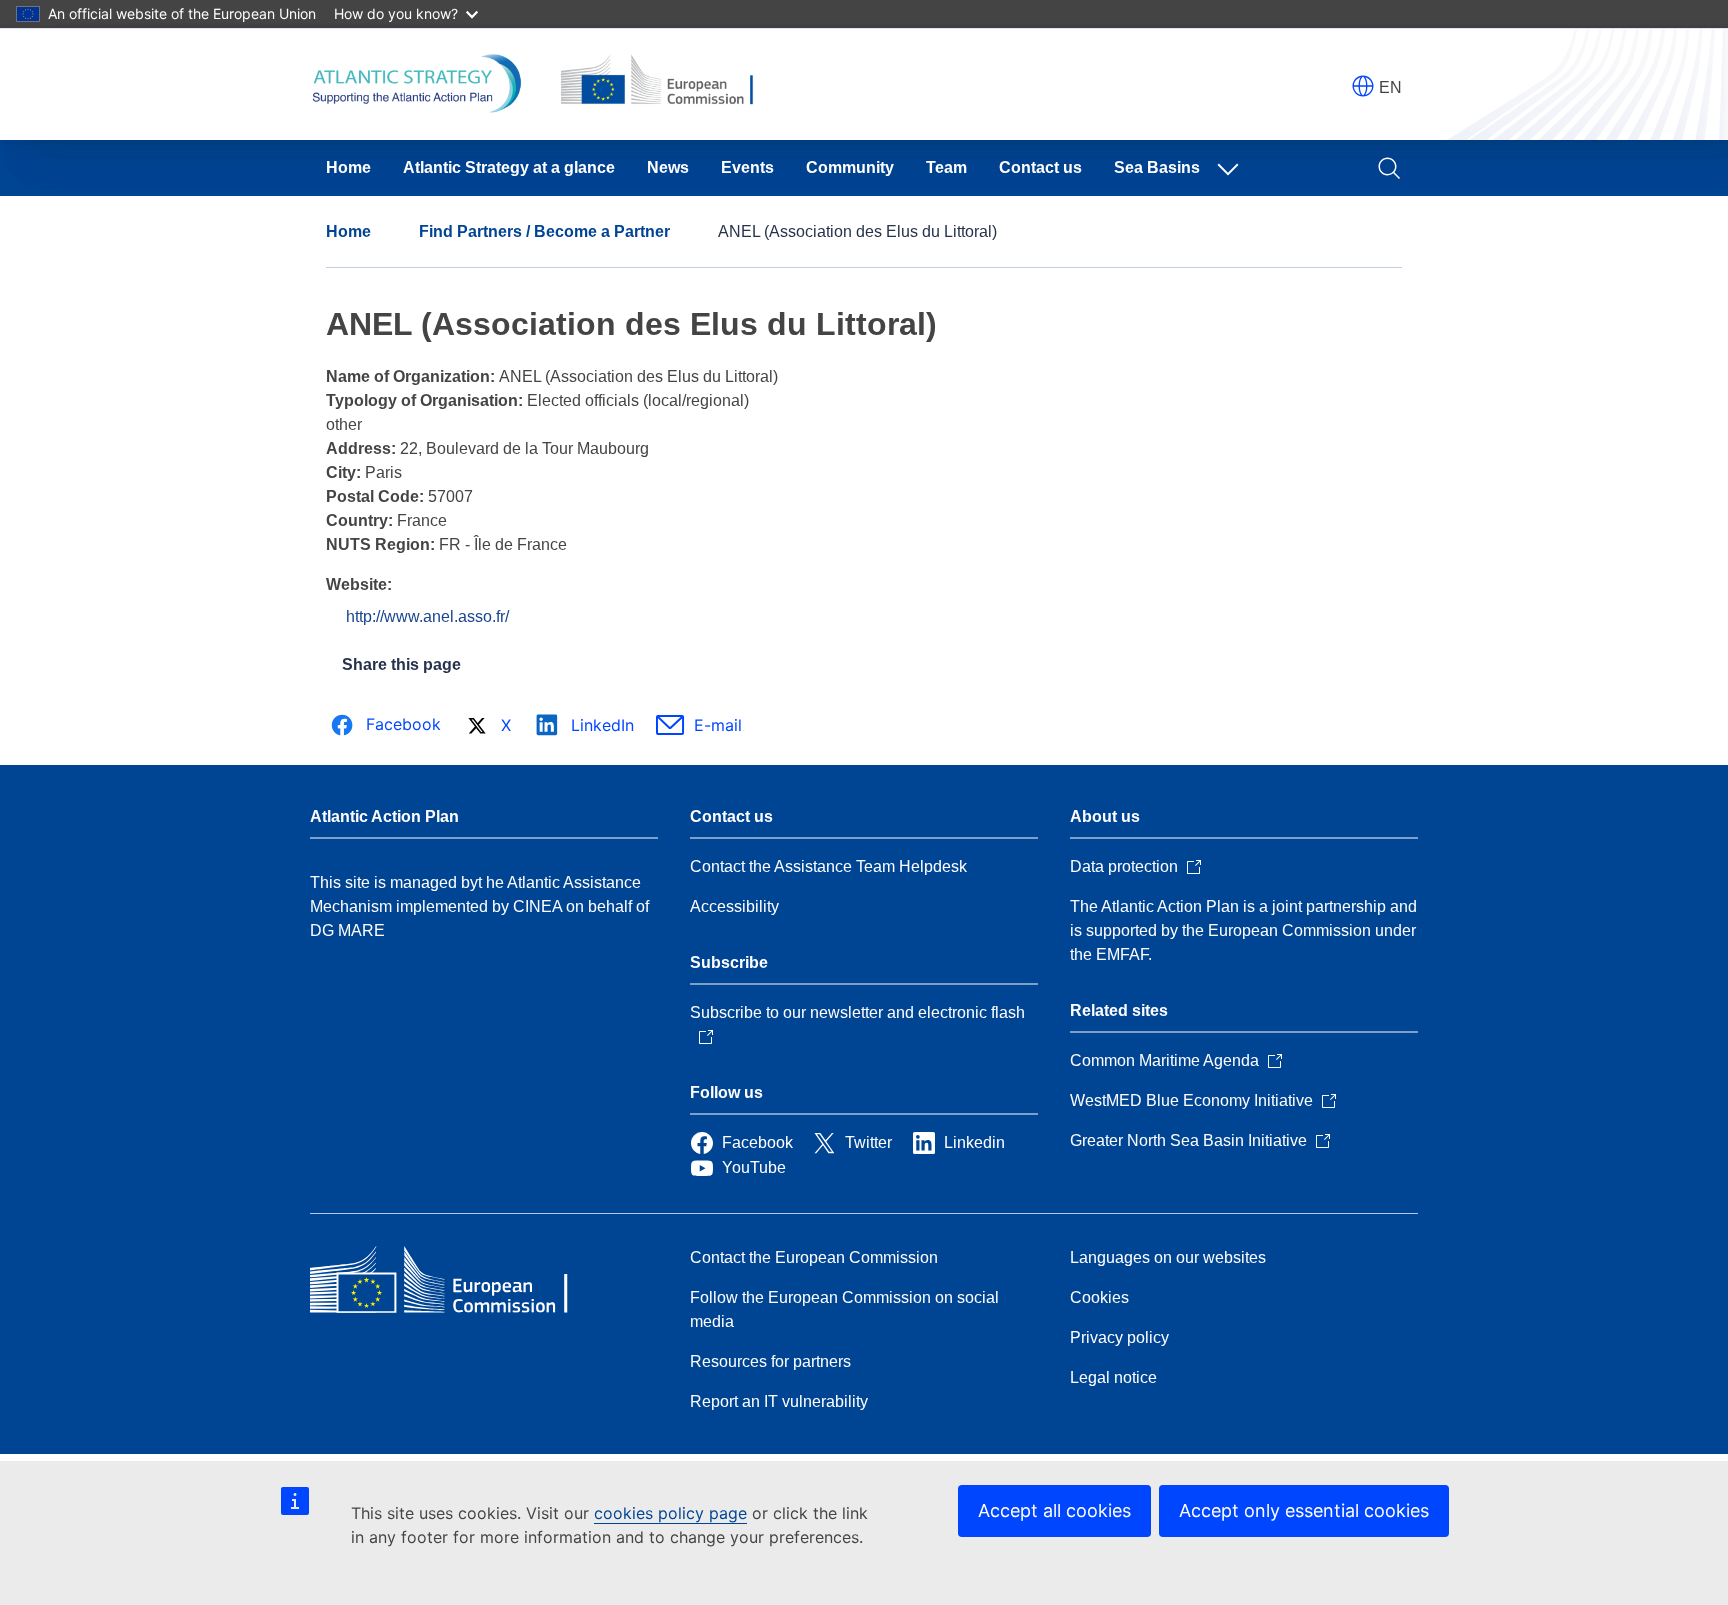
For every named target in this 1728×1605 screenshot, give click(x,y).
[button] (1363, 86)
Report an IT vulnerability (779, 1401)
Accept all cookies (1054, 1510)
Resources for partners (770, 1361)
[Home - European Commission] (455, 1282)
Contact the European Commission (814, 1257)
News (668, 167)
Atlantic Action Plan (384, 816)
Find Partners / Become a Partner (544, 231)
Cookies (1099, 1297)
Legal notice (1113, 1377)
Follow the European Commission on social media (844, 1309)
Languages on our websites (1168, 1257)
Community (850, 167)
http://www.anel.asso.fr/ (427, 616)
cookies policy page (670, 1513)
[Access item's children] (1232, 168)
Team (946, 167)
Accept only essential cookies (1304, 1510)
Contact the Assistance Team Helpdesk (828, 866)
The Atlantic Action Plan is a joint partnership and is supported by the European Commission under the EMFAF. (1243, 930)
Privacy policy (1119, 1337)
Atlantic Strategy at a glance (509, 167)
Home (348, 167)
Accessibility (734, 906)
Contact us (1040, 167)
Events (747, 167)
